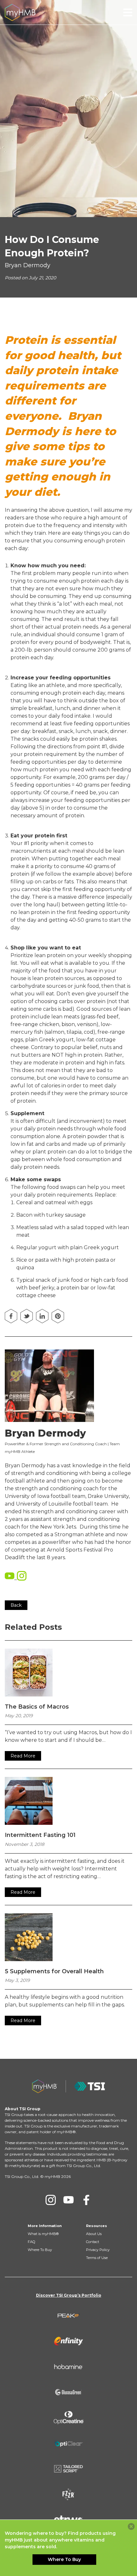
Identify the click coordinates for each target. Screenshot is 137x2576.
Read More (23, 1756)
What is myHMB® (43, 2234)
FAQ (31, 2242)
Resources (97, 2226)
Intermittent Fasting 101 (40, 1835)
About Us (94, 2234)
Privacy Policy (98, 2250)
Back (16, 1605)
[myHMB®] (20, 12)
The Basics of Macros (37, 1707)
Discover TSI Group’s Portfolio (69, 2295)
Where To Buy (40, 2250)
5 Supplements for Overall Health (54, 1971)
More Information (45, 2226)
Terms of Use (97, 2258)
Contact (93, 2242)
